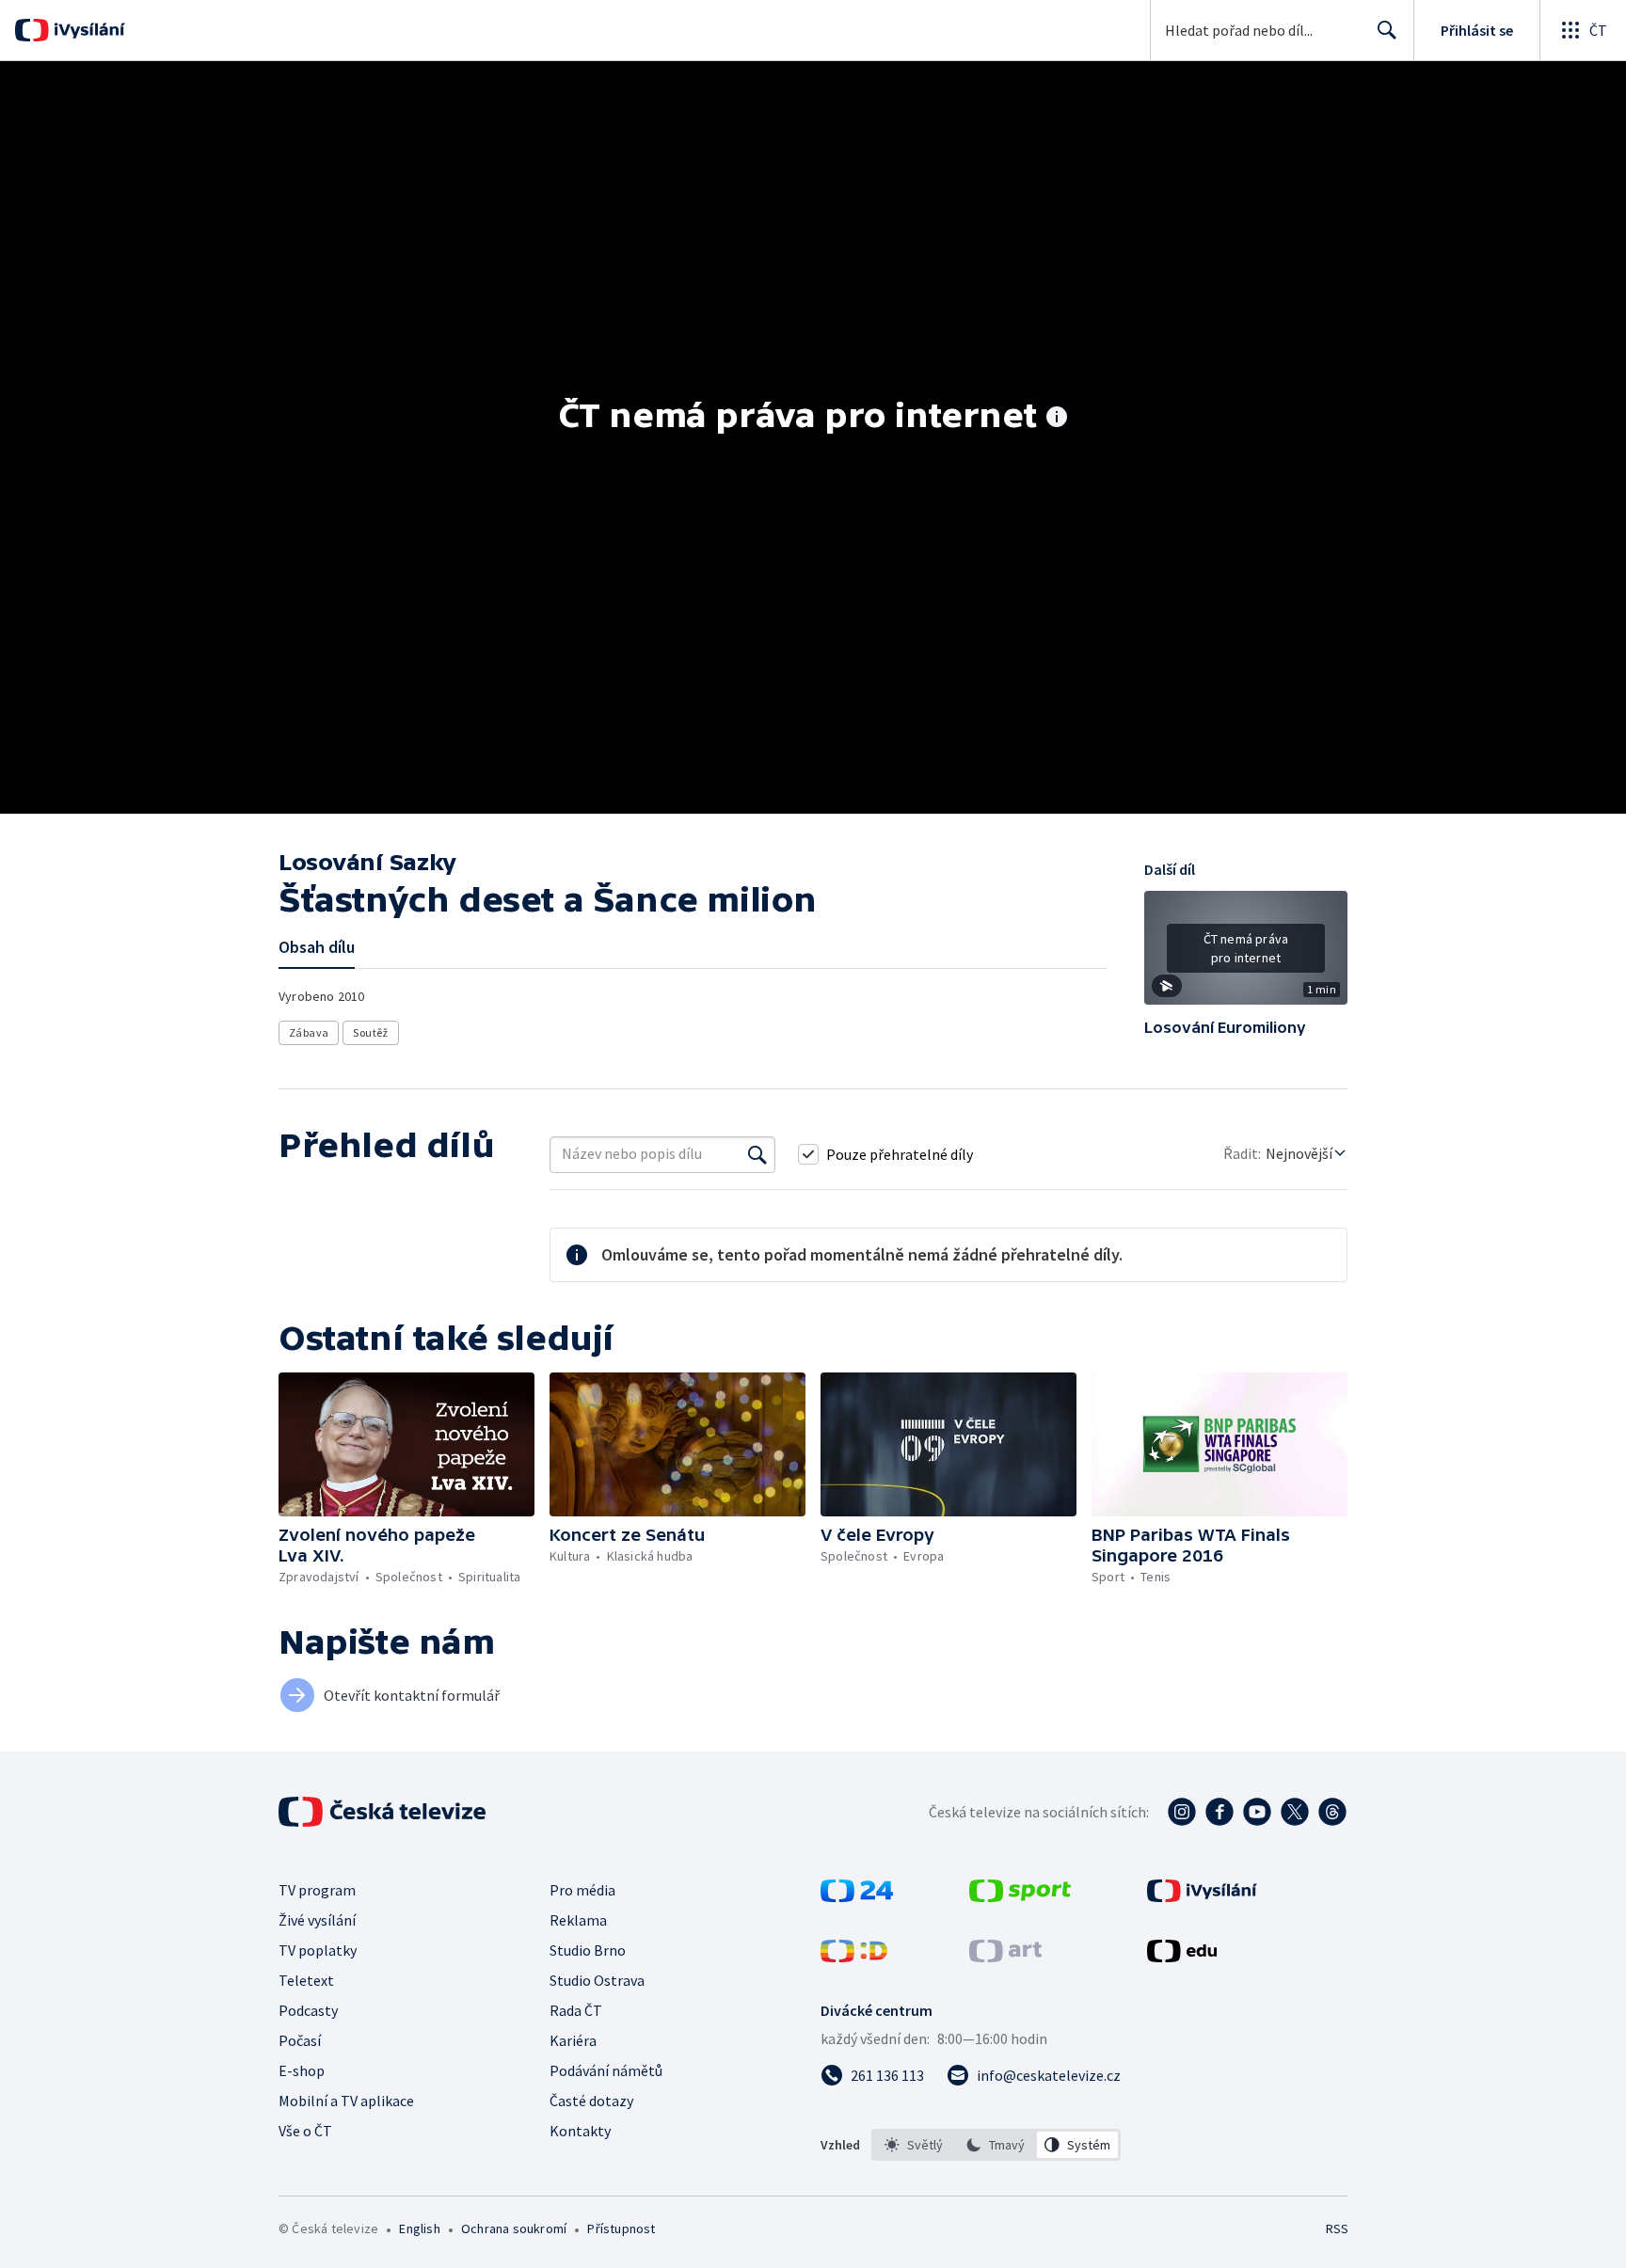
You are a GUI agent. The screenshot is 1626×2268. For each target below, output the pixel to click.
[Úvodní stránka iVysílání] (87, 30)
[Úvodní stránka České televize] (384, 1812)
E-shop (302, 2070)
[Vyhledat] (757, 1154)
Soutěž (370, 1032)
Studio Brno (588, 1950)
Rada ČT (576, 2010)
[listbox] (996, 2145)
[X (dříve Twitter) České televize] (1295, 1812)
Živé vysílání (317, 1920)
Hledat (1387, 30)
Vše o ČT (305, 2131)
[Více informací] (1057, 419)
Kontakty (580, 2131)
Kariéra (573, 2040)
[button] (1246, 955)
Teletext (306, 1980)
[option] (914, 2145)
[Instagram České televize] (1182, 1812)
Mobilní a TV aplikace (346, 2101)
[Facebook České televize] (1219, 1812)
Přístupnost (621, 2228)
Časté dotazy (591, 2101)
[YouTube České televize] (1257, 1812)
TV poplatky (318, 1950)
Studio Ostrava (597, 1980)
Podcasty (308, 2010)
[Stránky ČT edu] (1182, 1957)
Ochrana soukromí (514, 2228)
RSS (1337, 2228)
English (419, 2228)
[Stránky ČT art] (1005, 1957)
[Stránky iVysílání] (1202, 1896)
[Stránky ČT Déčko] (854, 1957)
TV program (317, 1890)
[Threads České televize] (1332, 1812)
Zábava (309, 1032)
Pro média (582, 1890)
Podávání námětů (606, 2070)
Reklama (578, 1920)
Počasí (300, 2040)
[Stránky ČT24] (857, 1896)
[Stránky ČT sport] (1020, 1896)
